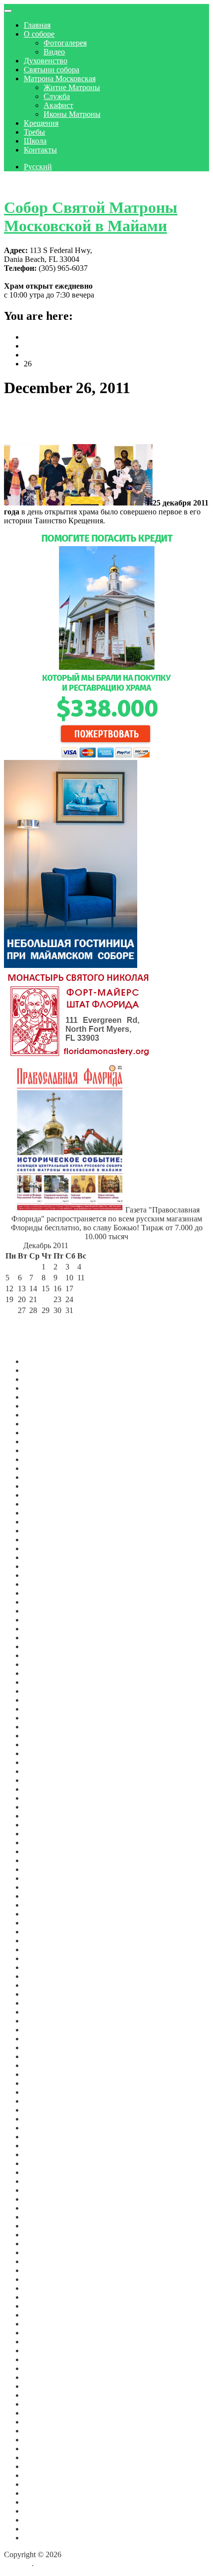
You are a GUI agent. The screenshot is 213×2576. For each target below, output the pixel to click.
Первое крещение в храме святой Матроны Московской (94, 421)
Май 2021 (40, 1914)
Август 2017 (45, 2235)
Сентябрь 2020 (49, 1976)
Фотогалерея (65, 43)
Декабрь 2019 (47, 2047)
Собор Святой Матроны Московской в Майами (91, 217)
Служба (57, 96)
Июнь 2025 (43, 1486)
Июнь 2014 (43, 2457)
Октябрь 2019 (47, 2065)
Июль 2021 (42, 1896)
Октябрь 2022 (47, 1762)
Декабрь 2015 (47, 2368)
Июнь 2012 (43, 2493)
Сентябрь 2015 (49, 2386)
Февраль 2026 (47, 1415)
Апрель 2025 (45, 1504)
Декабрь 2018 (47, 2137)
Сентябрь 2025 (49, 1459)
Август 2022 (45, 1780)
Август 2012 (45, 2475)
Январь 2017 (45, 2288)
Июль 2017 (42, 2244)
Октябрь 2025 (47, 1450)
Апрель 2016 (45, 2342)
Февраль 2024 (47, 1620)
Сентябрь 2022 (49, 1771)
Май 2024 (40, 1593)
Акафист (58, 105)
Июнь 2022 (43, 1798)
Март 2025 (42, 1513)
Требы (34, 132)
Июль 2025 (42, 1477)
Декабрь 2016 (47, 2297)
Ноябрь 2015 (45, 2377)
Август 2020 (45, 1985)
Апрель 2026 (45, 1397)
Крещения (41, 123)
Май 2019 (40, 2092)
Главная (37, 25)
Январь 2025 (45, 1531)
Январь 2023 (45, 1736)
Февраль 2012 (47, 2520)
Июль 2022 (42, 1789)
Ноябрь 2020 (45, 1967)
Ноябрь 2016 (45, 2306)
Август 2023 (45, 1673)
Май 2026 (40, 1388)
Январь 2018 (45, 2199)
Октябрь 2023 (47, 1655)
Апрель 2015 (45, 2422)
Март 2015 (42, 2431)
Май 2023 (40, 1700)
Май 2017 (40, 2252)
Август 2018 (45, 2163)
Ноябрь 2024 (45, 1548)
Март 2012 (42, 2511)
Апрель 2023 (45, 1709)
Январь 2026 (45, 1424)
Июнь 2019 (43, 2083)
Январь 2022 (45, 1843)
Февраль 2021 (47, 1941)
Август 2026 (45, 1361)
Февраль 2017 (47, 2279)
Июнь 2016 (43, 2324)
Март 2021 (42, 1932)
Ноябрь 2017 (45, 2217)
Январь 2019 (45, 2128)
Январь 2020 (45, 2039)
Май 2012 (40, 2502)
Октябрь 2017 (47, 2226)
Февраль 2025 (47, 1522)
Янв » (63, 1321)
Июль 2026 (42, 1370)
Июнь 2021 (43, 1905)
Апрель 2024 (45, 1602)
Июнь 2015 (43, 2413)
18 (81, 1288)
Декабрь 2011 (46, 2538)
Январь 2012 (45, 2529)
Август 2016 (45, 2315)
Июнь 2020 (43, 2003)
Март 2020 (42, 2021)
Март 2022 (42, 1825)
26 (9, 1310)
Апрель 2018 (45, 2181)
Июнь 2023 (43, 1691)
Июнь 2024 (43, 1584)
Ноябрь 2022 (45, 1753)
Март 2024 (42, 1611)
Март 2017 (42, 2270)
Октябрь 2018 (47, 2154)
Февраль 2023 (47, 1727)
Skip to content (27, 183)
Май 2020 (40, 2012)
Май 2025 (40, 1495)
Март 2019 (42, 2110)
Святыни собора (52, 70)
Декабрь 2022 (47, 1744)
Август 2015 (45, 2395)
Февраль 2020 (47, 2030)
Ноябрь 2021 (45, 1860)
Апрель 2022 (45, 1816)
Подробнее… (128, 521)
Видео (54, 52)
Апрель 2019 (45, 2101)
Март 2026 (42, 1406)
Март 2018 (42, 2190)
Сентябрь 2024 (49, 1557)
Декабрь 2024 (47, 1540)
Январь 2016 (45, 2359)
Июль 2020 (42, 1994)
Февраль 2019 (47, 2119)
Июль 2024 (42, 1575)
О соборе (39, 34)
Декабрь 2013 (47, 2466)
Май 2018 (40, 2172)
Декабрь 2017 (47, 2208)
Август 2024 (45, 1566)
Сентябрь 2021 (49, 1878)
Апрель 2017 (45, 2261)
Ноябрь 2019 (45, 2056)
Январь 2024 (45, 1629)
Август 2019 (45, 2074)
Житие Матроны (72, 87)
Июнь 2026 (43, 1379)
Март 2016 (42, 2350)
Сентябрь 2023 (49, 1664)
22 (46, 1299)
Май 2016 (40, 2333)
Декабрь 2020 (47, 1958)
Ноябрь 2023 (45, 1646)
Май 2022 (40, 1807)
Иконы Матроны (72, 114)
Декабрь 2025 (47, 1433)
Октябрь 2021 (47, 1869)
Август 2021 (45, 1887)
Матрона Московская (60, 78)
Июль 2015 (42, 2404)
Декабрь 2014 (47, 2449)
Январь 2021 (45, 1949)
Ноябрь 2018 (45, 2146)
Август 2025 (45, 1468)
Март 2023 (42, 1718)
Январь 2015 (45, 2440)
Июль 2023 (42, 1682)
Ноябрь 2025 (45, 1441)
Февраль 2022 (47, 1834)
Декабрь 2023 (47, 1638)
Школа (35, 141)
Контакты (40, 150)
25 (81, 1299)
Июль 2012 (42, 2484)
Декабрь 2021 (47, 1851)
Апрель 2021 (45, 1923)
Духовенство (46, 61)
